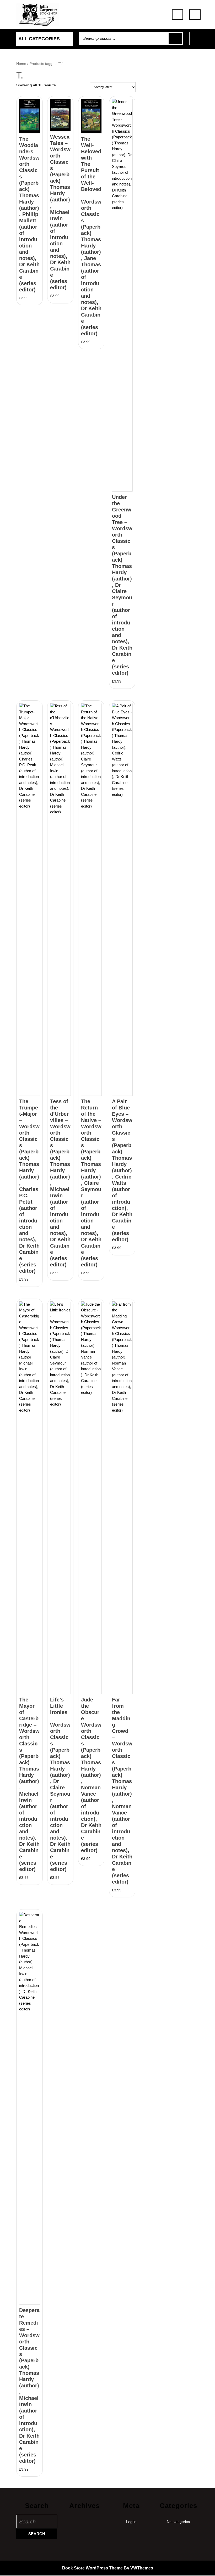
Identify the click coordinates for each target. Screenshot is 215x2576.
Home (21, 64)
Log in (131, 2522)
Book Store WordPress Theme (92, 2568)
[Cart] (198, 41)
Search (175, 39)
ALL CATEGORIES (39, 39)
